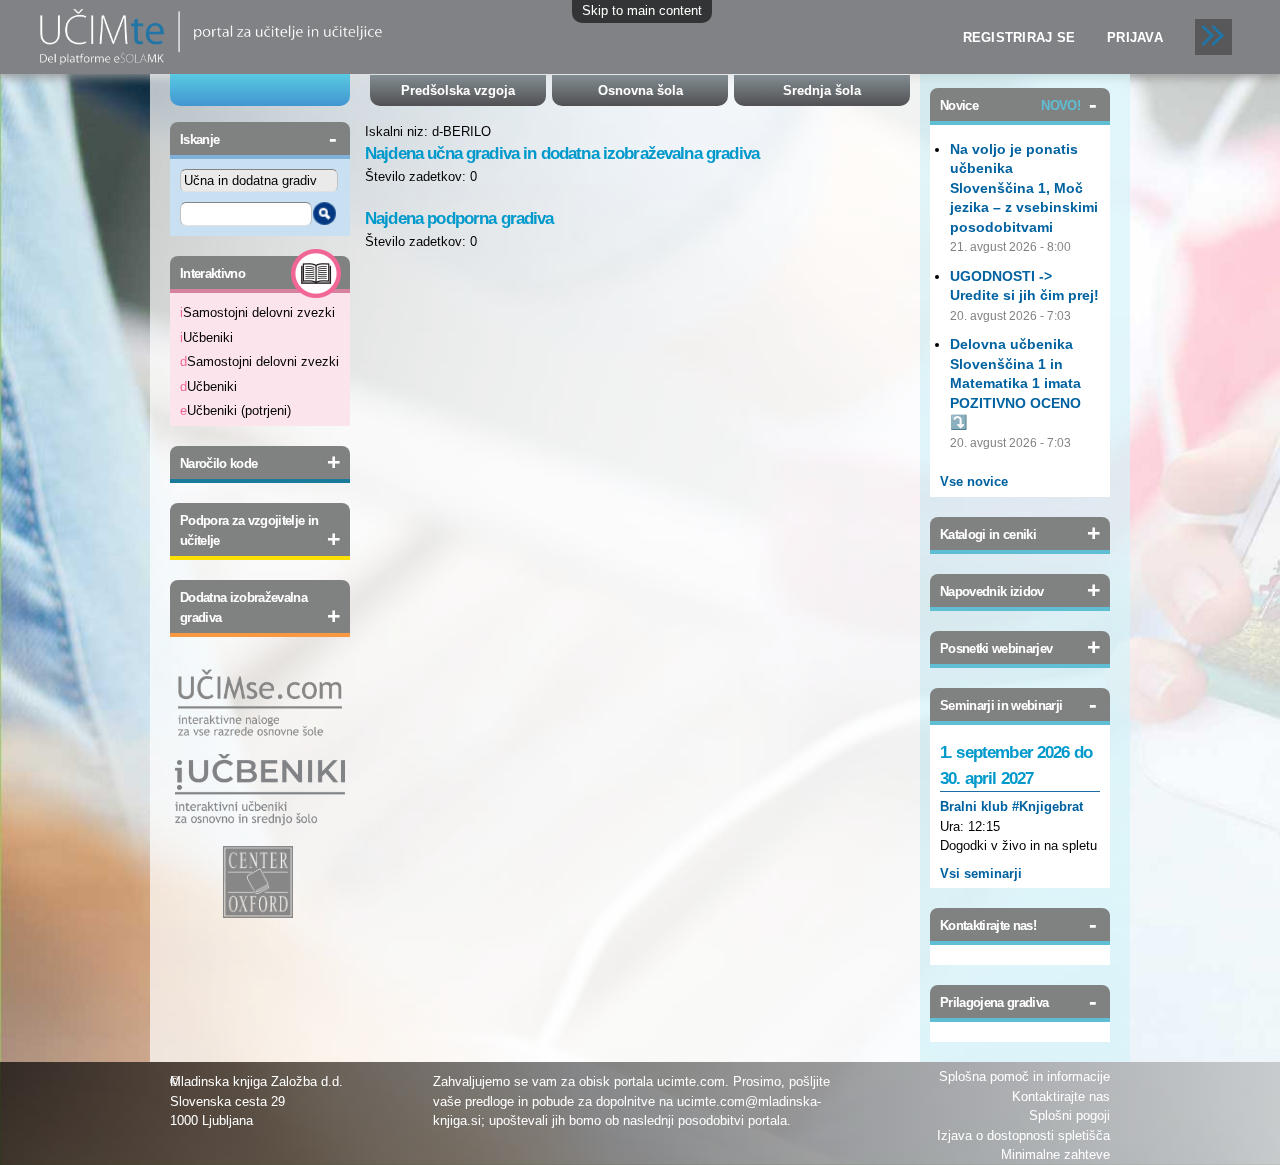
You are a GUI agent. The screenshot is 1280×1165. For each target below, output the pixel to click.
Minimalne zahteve (1055, 1154)
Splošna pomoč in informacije (1024, 1076)
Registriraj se (1019, 37)
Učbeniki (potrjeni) (235, 410)
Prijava (1135, 37)
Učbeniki (206, 337)
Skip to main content (642, 10)
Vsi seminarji (981, 873)
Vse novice (974, 481)
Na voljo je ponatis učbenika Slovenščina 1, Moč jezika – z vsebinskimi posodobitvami (1024, 188)
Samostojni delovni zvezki (257, 312)
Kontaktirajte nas (1061, 1096)
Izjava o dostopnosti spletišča (1023, 1135)
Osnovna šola (640, 90)
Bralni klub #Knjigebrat (1011, 806)
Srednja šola (822, 90)
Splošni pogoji (1069, 1115)
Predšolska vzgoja (458, 90)
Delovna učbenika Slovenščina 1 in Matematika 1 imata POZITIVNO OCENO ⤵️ (1015, 383)
